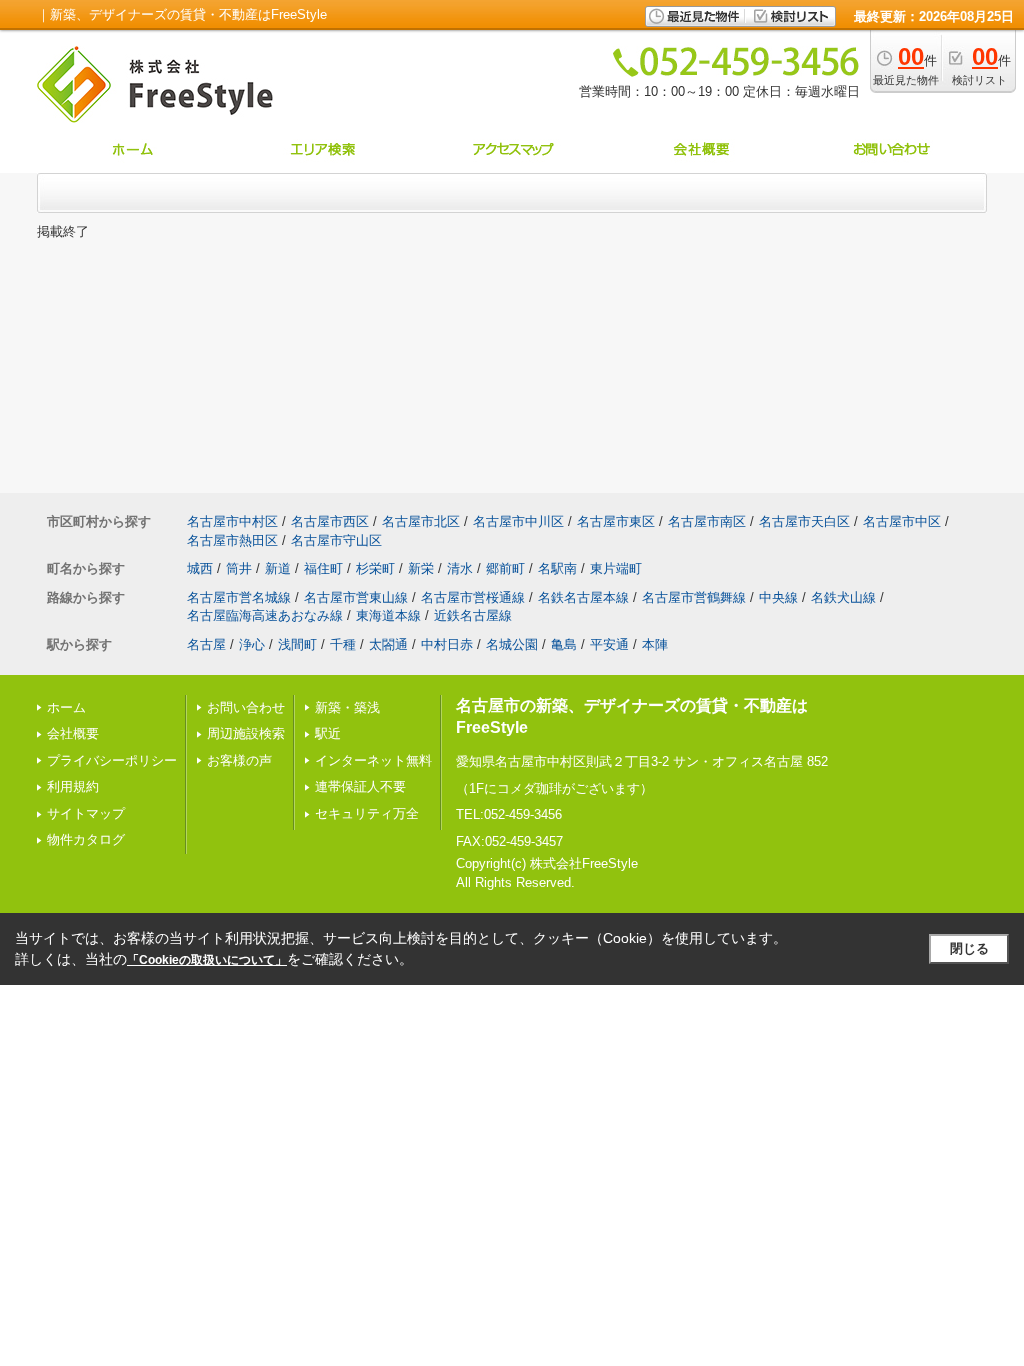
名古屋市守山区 (336, 540)
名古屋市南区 (707, 521)
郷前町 (505, 568)
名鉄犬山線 (843, 597)
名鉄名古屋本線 (583, 597)
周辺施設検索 (246, 733)
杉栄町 (375, 568)
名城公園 (512, 644)
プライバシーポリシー (112, 760)
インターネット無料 (373, 760)
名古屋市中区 (902, 521)
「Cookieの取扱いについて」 (207, 960)
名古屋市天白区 (804, 521)
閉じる (969, 948)
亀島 (564, 644)
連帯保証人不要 (360, 786)
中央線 (778, 597)
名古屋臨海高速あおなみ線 (265, 615)
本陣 (655, 644)
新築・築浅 (347, 707)
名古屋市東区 (616, 521)
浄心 (252, 644)
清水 (460, 568)
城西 (200, 568)
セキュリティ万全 (367, 813)
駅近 (328, 733)
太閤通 (388, 644)
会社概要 (73, 733)
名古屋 (206, 644)
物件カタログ (86, 839)
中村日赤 (447, 644)
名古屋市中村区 (232, 521)
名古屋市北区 (421, 521)
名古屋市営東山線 (356, 597)
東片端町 (616, 568)
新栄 (421, 568)
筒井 (239, 568)
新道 (278, 568)
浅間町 (297, 644)
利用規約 (73, 786)
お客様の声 (239, 760)
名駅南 (557, 568)
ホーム (66, 707)
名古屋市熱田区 (232, 540)
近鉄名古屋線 (473, 615)
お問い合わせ (246, 707)
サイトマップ (86, 813)
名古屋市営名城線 (239, 597)
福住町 (323, 568)
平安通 (609, 644)
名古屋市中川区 (518, 521)
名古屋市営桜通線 (473, 597)
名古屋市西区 (330, 521)
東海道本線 (388, 615)
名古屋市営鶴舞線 (694, 597)
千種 (343, 644)
